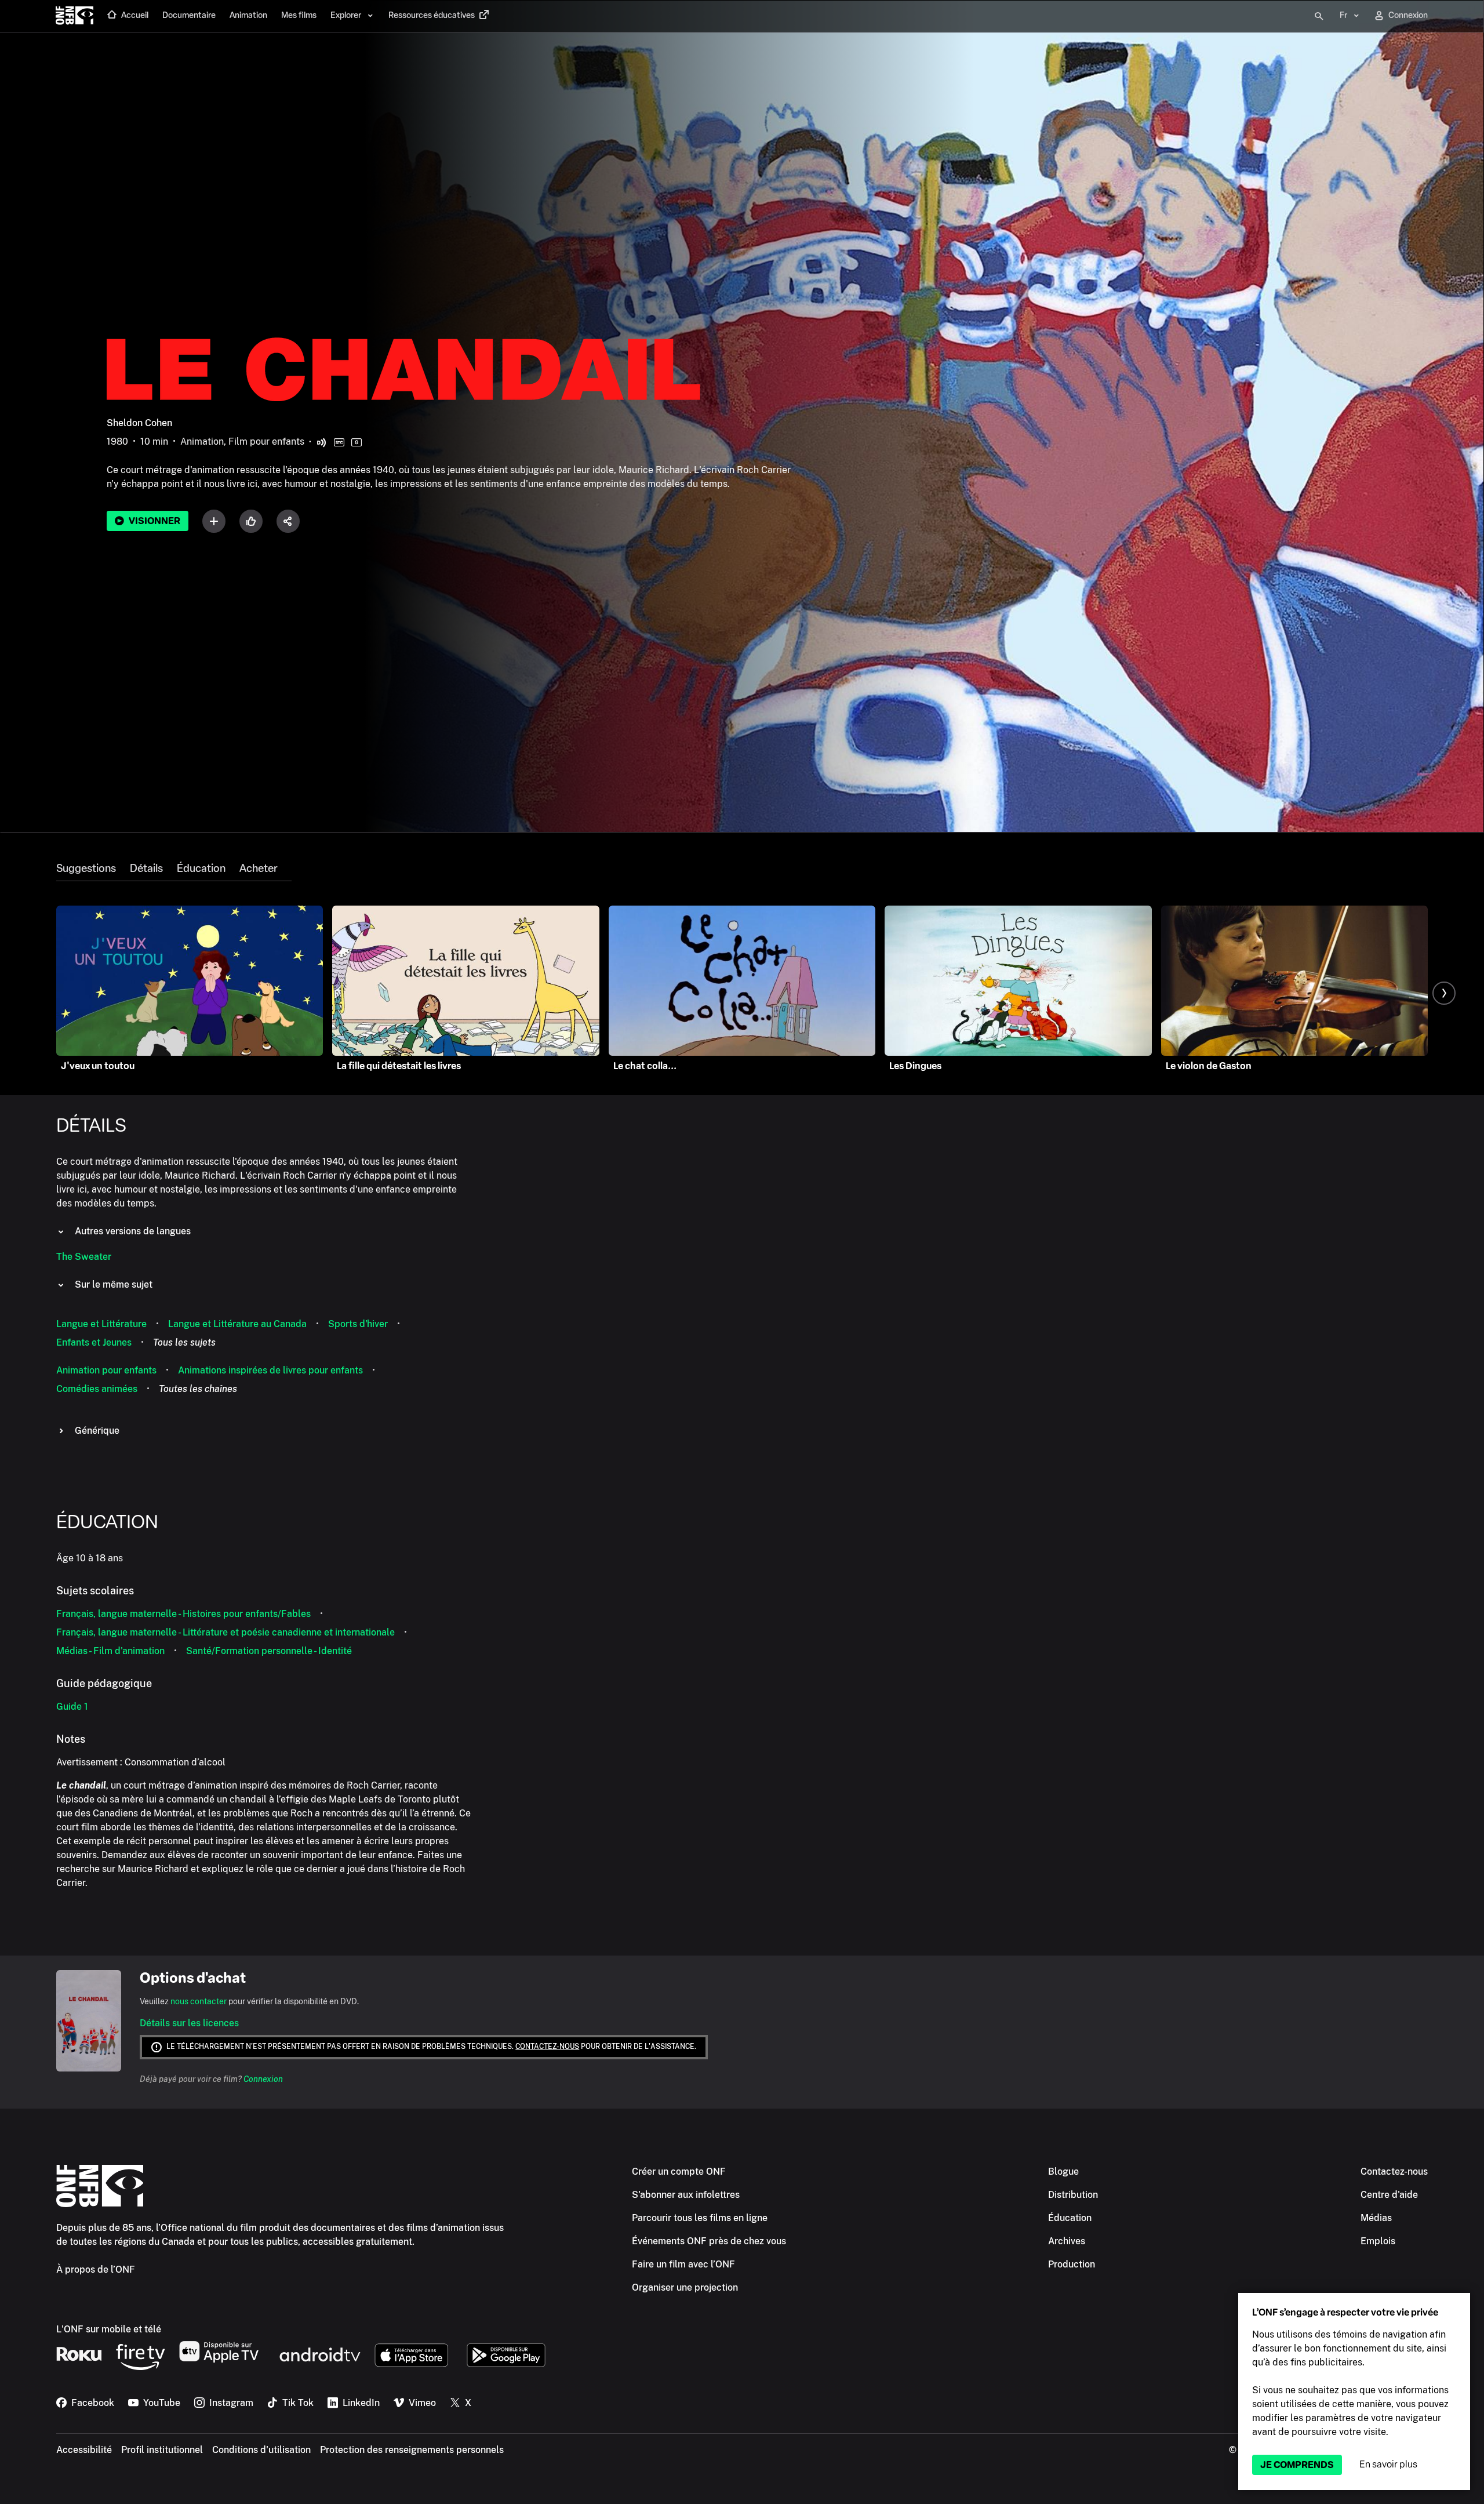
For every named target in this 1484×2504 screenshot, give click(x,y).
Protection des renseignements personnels (412, 2450)
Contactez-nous (547, 2047)
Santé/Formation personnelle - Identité (269, 1651)
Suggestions (86, 868)
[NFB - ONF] (74, 16)
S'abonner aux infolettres (686, 2195)
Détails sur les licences (189, 2023)
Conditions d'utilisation (261, 2450)
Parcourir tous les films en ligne (700, 2218)
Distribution (1073, 2195)
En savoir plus (1388, 2464)
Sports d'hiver (358, 1324)
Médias (1376, 2218)
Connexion (263, 2079)
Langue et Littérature (101, 1324)
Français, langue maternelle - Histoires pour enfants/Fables (183, 1614)
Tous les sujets (184, 1342)
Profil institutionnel (162, 2450)
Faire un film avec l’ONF (683, 2264)
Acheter (259, 868)
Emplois (1378, 2241)
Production (1072, 2264)
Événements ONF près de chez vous (709, 2241)
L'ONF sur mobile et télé (109, 2329)
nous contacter (199, 2001)
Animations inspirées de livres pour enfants (270, 1370)
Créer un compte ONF (679, 2172)
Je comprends (1297, 2465)
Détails (146, 868)
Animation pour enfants (106, 1370)
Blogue (1063, 2172)
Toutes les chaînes (198, 1389)
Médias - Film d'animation (110, 1651)
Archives (1067, 2241)
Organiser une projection (685, 2287)
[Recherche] (1319, 16)
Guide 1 (72, 1707)
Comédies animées (97, 1389)
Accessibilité (84, 2450)
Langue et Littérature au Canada (237, 1324)
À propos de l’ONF (96, 2269)
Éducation (201, 868)
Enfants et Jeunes (94, 1342)
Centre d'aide (1389, 2195)
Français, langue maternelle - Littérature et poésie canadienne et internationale (225, 1632)
